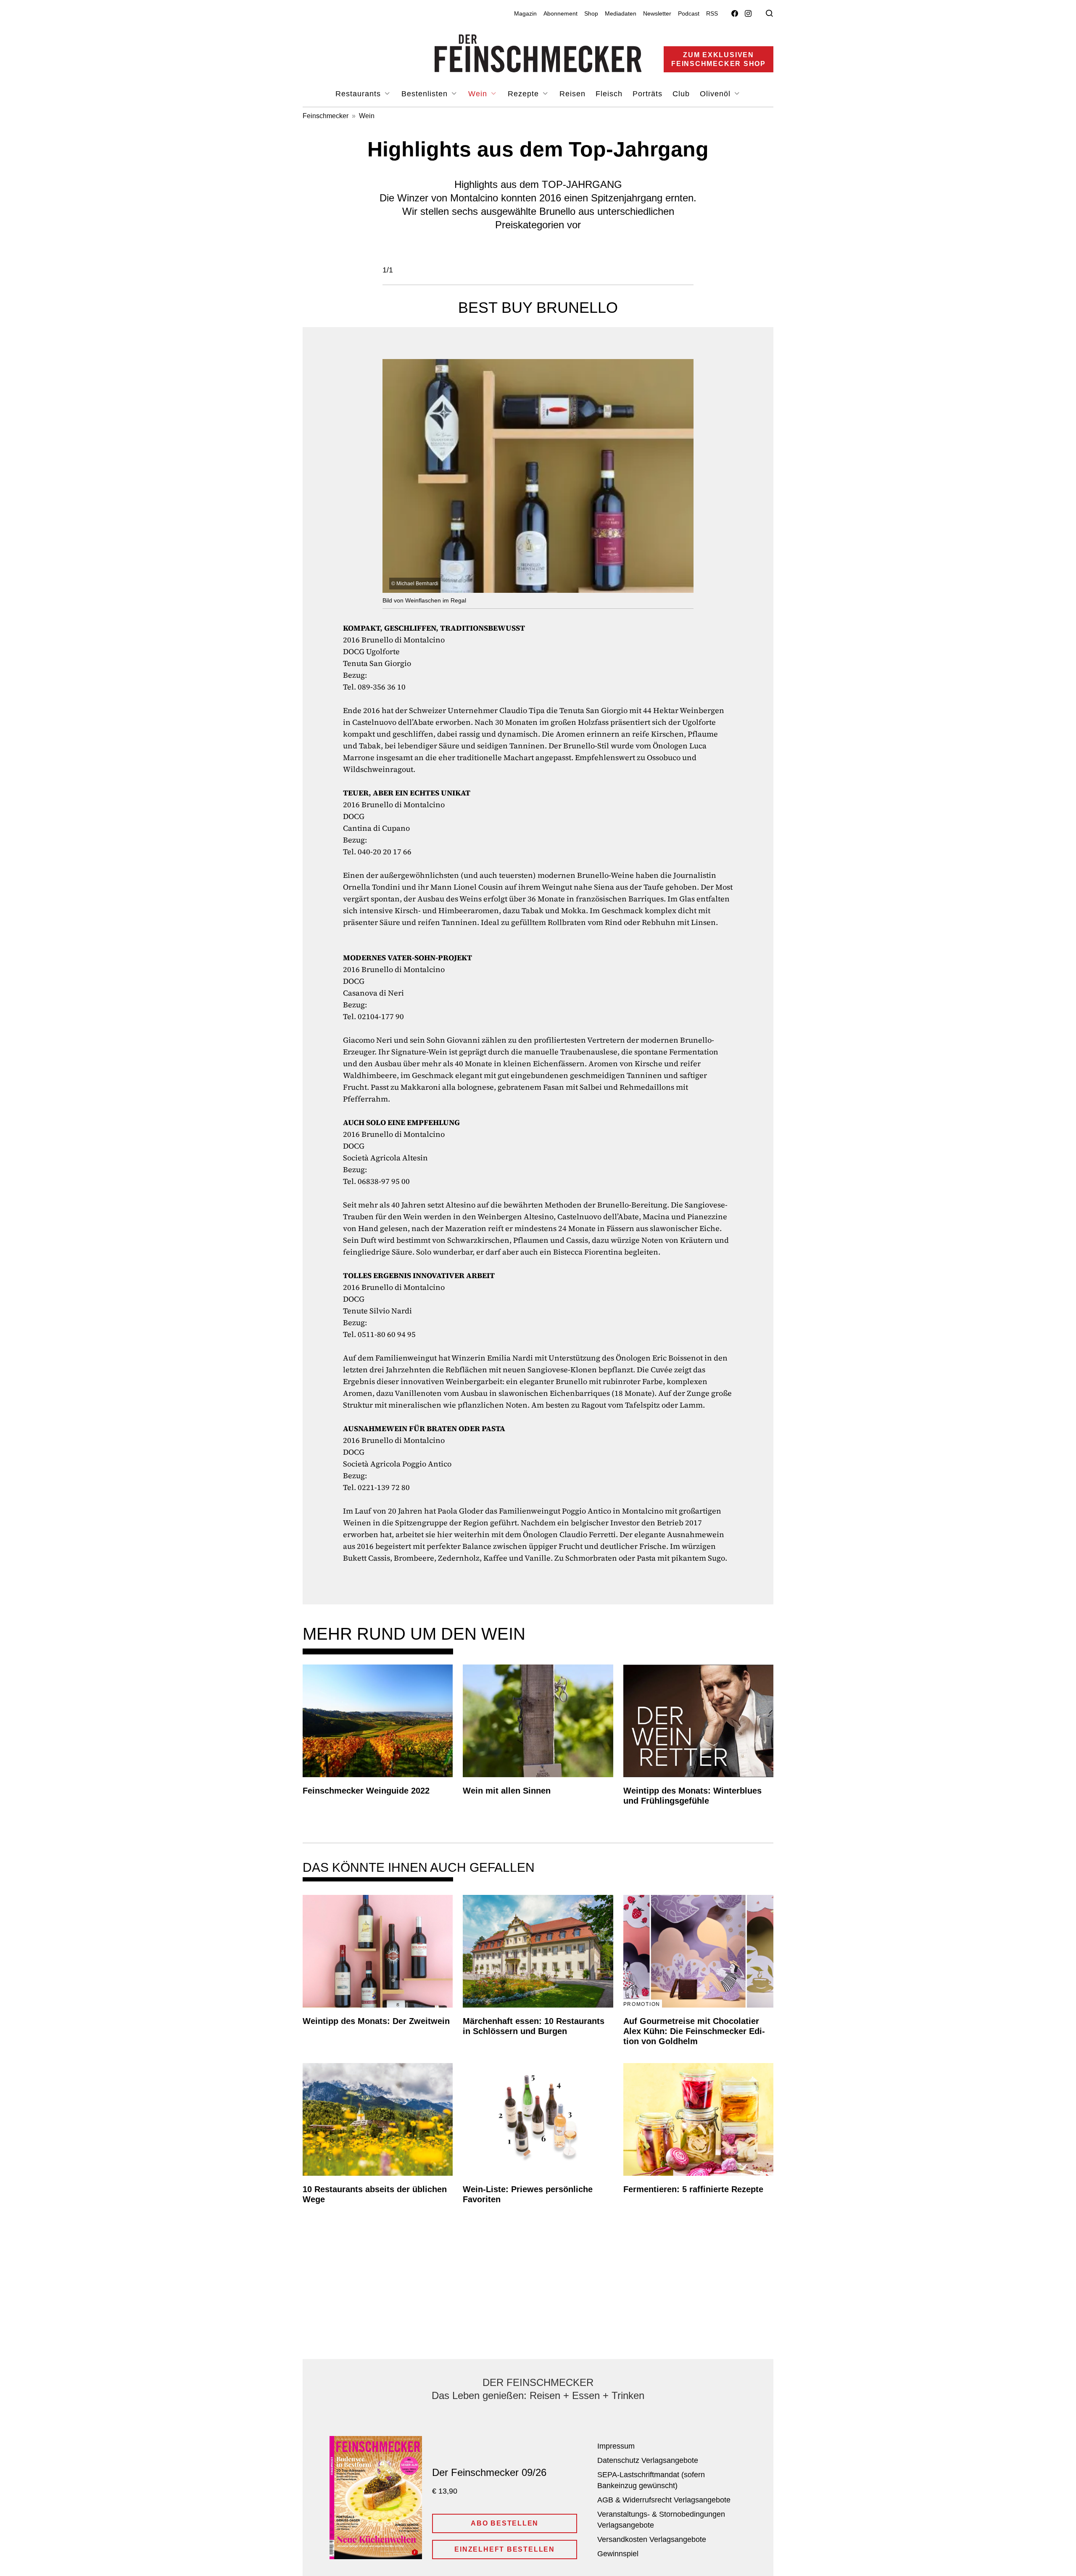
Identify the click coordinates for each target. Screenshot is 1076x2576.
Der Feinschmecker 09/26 (489, 2472)
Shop (591, 13)
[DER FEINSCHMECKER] (538, 53)
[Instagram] (748, 14)
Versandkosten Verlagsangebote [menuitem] (652, 2539)
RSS (712, 13)
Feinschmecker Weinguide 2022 (366, 1791)
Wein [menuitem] (479, 94)
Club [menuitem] (681, 94)
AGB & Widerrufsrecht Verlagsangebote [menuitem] (664, 2500)
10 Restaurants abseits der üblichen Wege (375, 2194)
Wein (367, 116)
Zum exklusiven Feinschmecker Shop (719, 59)
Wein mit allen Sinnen (507, 1791)
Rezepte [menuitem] (525, 94)
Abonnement (560, 13)
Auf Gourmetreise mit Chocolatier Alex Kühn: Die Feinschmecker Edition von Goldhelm (694, 2031)
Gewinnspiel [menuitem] (618, 2554)
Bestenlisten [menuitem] (426, 94)
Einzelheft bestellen (505, 2549)
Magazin (525, 13)
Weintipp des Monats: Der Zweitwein (376, 2021)
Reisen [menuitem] (572, 94)
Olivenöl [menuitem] (716, 94)
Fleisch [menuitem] (609, 94)
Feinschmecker (326, 116)
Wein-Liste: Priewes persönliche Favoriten (528, 2194)
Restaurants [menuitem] (359, 94)
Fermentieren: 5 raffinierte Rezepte (693, 2189)
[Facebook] (735, 14)
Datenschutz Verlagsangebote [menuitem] (648, 2460)
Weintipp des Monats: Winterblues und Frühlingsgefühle (692, 1796)
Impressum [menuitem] (616, 2446)
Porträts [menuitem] (647, 94)
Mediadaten (621, 13)
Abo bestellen (505, 2523)
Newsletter (657, 13)
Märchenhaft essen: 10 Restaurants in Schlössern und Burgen (534, 2026)
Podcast (689, 13)
